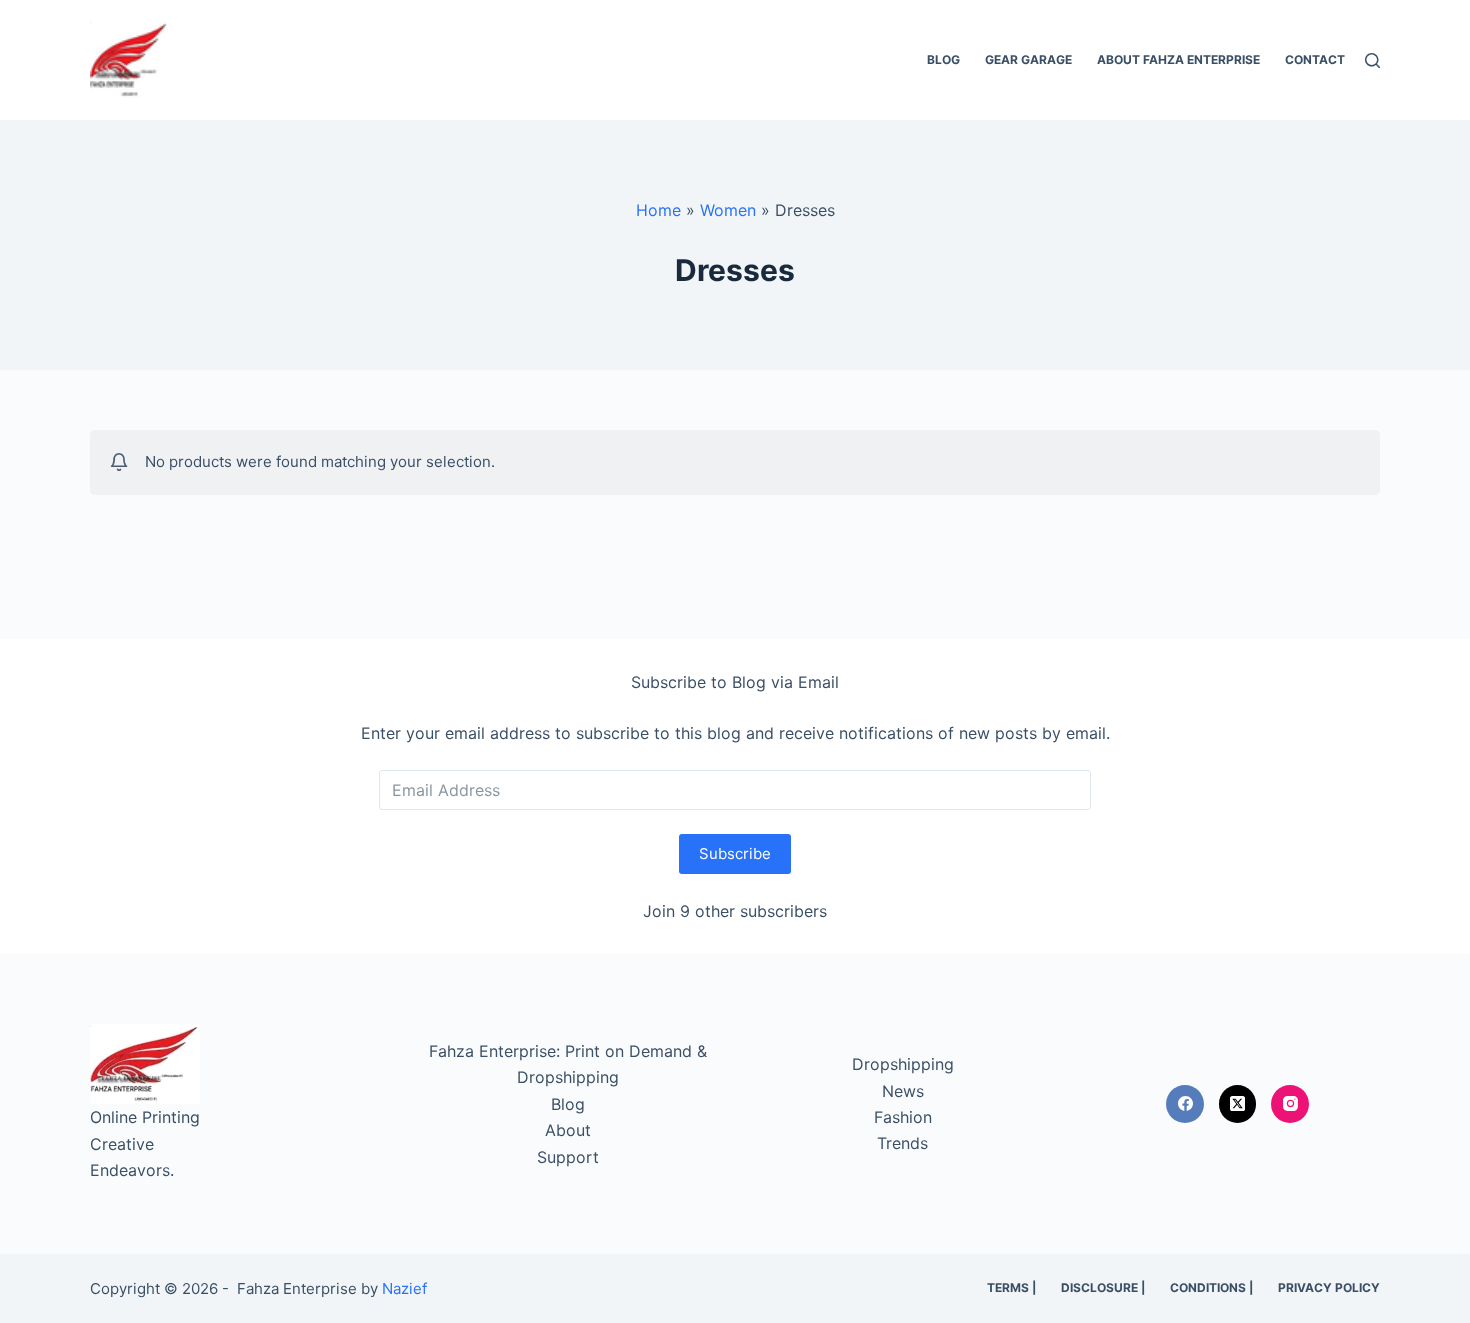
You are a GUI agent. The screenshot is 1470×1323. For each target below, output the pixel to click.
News (903, 1091)
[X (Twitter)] (1238, 1104)
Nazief (404, 1288)
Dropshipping (903, 1064)
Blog (943, 59)
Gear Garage (1028, 59)
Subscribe (735, 853)
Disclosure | (1103, 1287)
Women (728, 210)
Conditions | (1211, 1287)
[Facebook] (1185, 1104)
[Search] (1372, 60)
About (568, 1130)
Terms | (1011, 1287)
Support (568, 1157)
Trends (902, 1143)
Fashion (903, 1117)
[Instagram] (1290, 1104)
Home (658, 210)
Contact (1315, 59)
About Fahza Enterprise (1178, 59)
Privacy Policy (1329, 1287)
